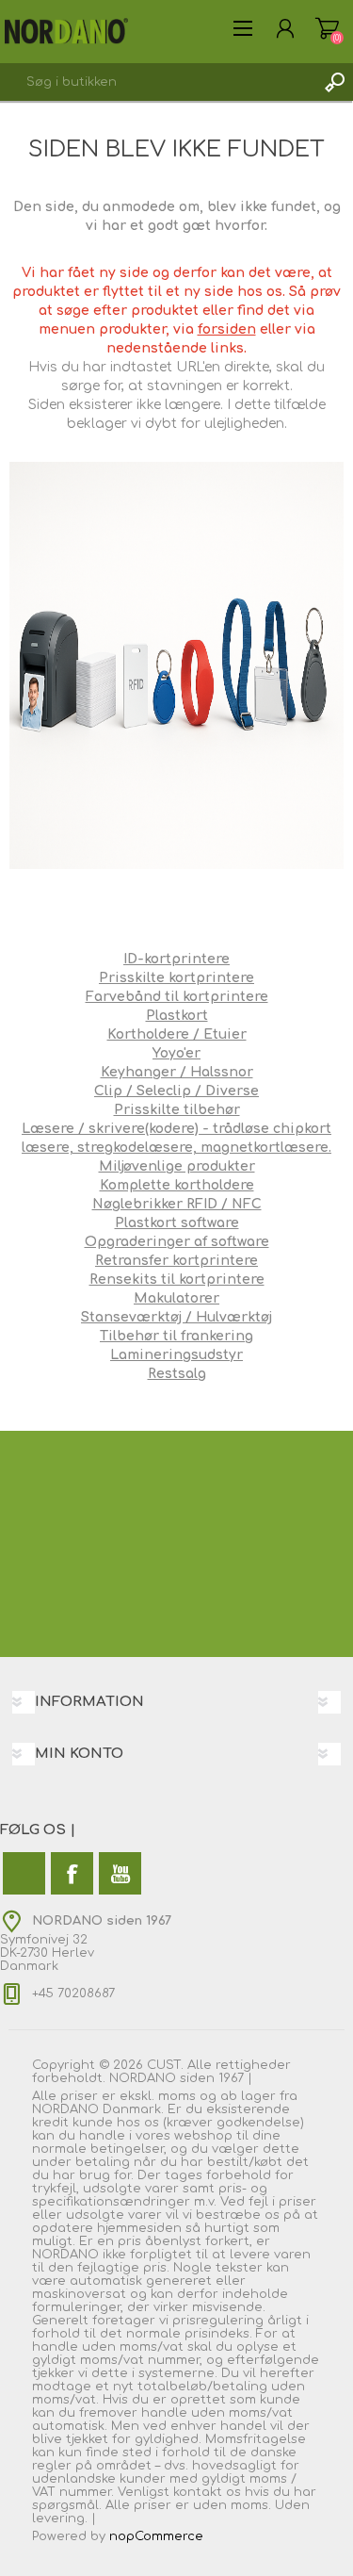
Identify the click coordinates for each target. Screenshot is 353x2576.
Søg (334, 82)
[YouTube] (120, 1873)
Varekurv (327, 28)
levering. (60, 2519)
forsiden (227, 329)
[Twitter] (24, 1873)
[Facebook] (72, 1873)
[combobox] (158, 82)
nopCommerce (156, 2536)
